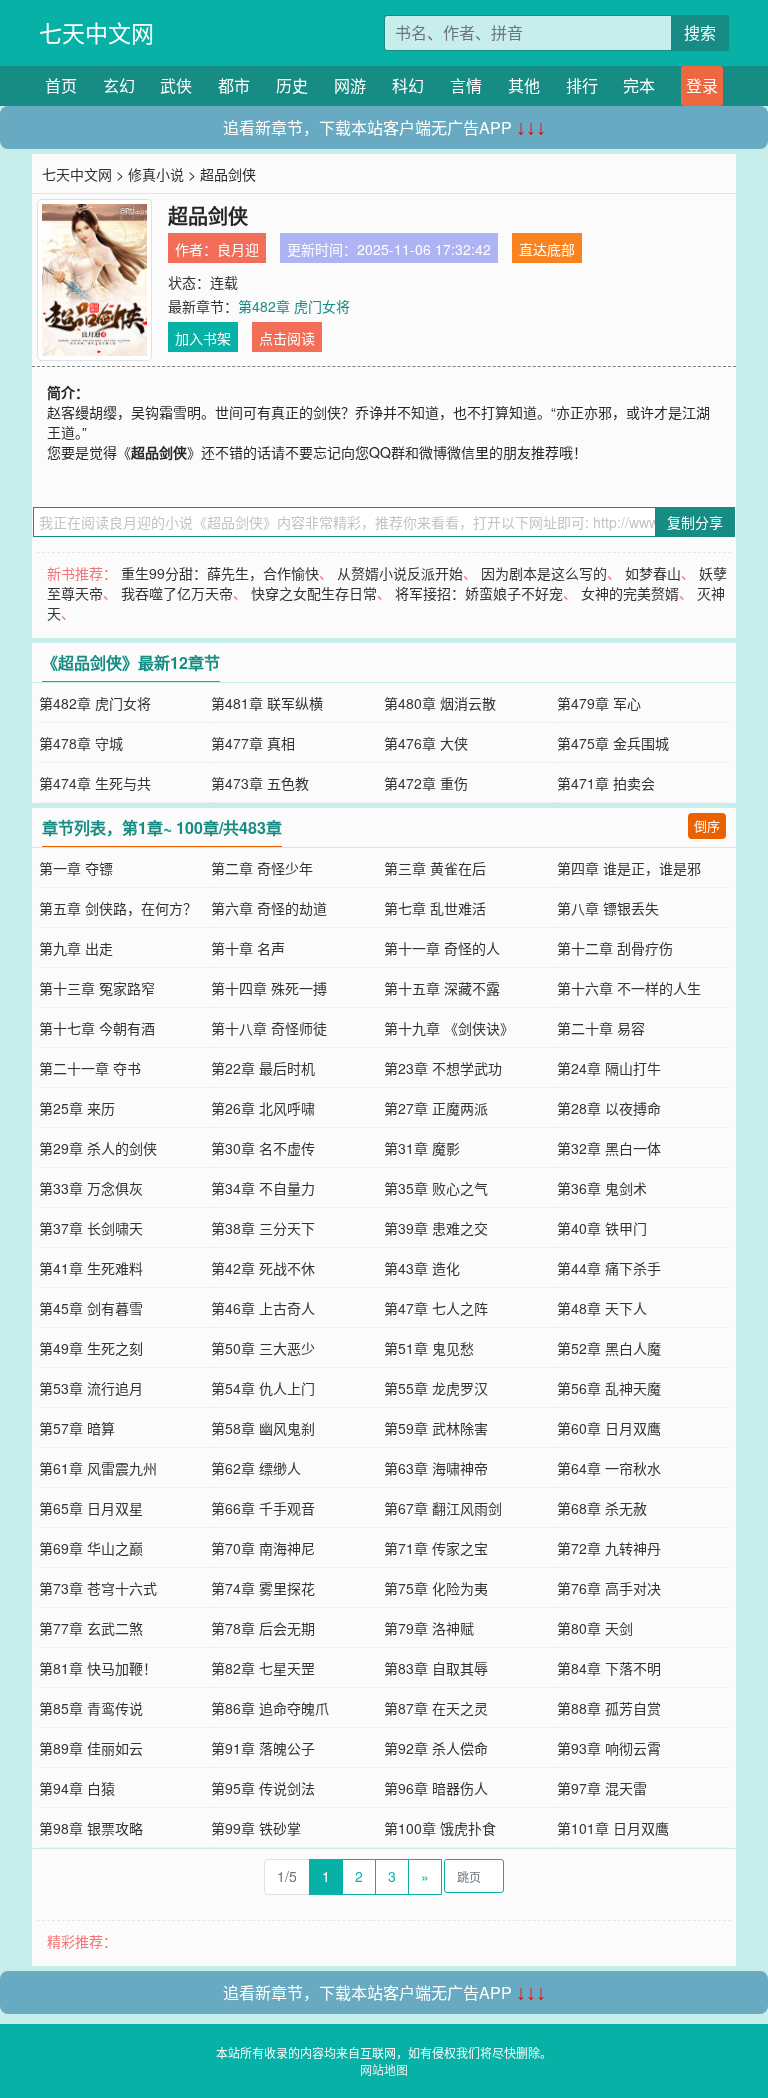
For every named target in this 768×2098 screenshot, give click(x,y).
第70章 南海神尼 (263, 1548)
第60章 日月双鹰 (609, 1428)
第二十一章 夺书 (90, 1068)
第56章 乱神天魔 (609, 1388)
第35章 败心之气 (436, 1188)
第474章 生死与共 (95, 783)
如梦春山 (653, 573)
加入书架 (203, 338)
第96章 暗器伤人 (436, 1788)
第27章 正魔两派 (436, 1108)
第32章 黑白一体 (609, 1148)
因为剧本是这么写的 (544, 573)
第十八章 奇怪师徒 (269, 1028)
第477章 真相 (253, 743)
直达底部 (547, 249)
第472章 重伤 (426, 783)
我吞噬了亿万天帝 (177, 593)
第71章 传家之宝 (436, 1548)
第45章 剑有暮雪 (91, 1308)
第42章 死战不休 (263, 1268)
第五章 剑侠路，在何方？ (118, 908)
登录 (702, 85)
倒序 (707, 825)
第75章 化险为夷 (436, 1588)
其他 (524, 85)
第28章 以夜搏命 (609, 1108)
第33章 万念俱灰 (91, 1188)
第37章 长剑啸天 (91, 1228)
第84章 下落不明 (609, 1668)
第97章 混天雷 (602, 1788)
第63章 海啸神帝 (436, 1468)
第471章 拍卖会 (606, 783)
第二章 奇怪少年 (262, 868)
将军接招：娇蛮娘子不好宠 (479, 593)
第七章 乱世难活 (435, 908)
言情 (466, 85)
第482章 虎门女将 (294, 306)
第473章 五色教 (260, 783)
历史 (292, 85)
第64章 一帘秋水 (609, 1468)
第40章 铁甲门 (602, 1228)
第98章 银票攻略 (91, 1828)
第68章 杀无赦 (602, 1508)
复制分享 (695, 522)
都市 (234, 85)
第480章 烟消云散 (440, 703)
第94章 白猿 (77, 1788)
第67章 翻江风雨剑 (443, 1508)
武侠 (176, 85)
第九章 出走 (76, 948)
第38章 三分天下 (263, 1228)
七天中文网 (96, 32)
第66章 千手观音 (263, 1508)
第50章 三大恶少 (263, 1348)
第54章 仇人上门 (263, 1388)
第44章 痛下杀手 (609, 1268)
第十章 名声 (248, 948)
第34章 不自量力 (263, 1188)
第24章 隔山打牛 (609, 1068)
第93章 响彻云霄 (609, 1748)
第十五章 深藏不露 (442, 988)
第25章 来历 (77, 1108)
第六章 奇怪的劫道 (269, 908)
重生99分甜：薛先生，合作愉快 (220, 573)
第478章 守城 (81, 743)
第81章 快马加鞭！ (98, 1668)
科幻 (408, 85)
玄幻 (119, 85)
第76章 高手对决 (609, 1588)
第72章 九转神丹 (609, 1548)
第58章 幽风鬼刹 (263, 1428)
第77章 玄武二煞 (91, 1628)
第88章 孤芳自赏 (609, 1708)
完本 (639, 85)
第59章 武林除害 (436, 1428)
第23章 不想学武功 (443, 1068)
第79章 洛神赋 (429, 1628)
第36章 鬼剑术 (602, 1188)
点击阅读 (287, 338)
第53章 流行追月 (91, 1388)
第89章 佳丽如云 (91, 1748)
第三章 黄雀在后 (435, 868)
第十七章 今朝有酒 (97, 1028)
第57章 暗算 (77, 1428)
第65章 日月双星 (91, 1508)
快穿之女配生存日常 (314, 593)
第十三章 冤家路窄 (97, 988)
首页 (61, 85)
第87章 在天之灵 (436, 1708)
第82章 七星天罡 (263, 1668)
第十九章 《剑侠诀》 (449, 1028)
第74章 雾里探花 (263, 1588)
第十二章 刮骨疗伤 (615, 948)
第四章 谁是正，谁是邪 (629, 868)
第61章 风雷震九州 (98, 1468)
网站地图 (384, 2069)
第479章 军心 (599, 703)
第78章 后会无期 (263, 1628)
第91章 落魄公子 (263, 1748)
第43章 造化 (422, 1268)
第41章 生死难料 (91, 1268)
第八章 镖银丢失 (608, 908)
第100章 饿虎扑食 (440, 1828)
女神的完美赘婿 (630, 593)
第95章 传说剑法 (263, 1788)
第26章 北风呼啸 (263, 1108)
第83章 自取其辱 (436, 1668)
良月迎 (238, 249)
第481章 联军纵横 (267, 703)
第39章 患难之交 (436, 1228)
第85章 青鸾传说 (91, 1708)
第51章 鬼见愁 (429, 1348)
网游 (350, 85)
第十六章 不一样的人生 (629, 988)
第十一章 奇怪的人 (442, 948)
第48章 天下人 (602, 1308)
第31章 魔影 (422, 1148)
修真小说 (156, 174)
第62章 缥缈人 (256, 1468)
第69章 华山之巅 (91, 1548)
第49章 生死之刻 (91, 1348)
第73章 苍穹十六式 (98, 1588)
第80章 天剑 (595, 1628)
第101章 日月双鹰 (613, 1828)
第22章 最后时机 (263, 1068)
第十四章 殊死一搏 (269, 988)
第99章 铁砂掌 (256, 1828)
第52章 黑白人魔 (609, 1348)
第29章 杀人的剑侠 (98, 1148)
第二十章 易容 (601, 1028)
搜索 (700, 32)
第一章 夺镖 (76, 868)
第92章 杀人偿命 (436, 1748)
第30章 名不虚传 (263, 1148)
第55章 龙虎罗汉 (436, 1388)
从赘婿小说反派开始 (400, 573)
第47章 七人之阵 (436, 1308)
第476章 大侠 (426, 743)
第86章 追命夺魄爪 (270, 1708)
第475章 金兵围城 (613, 743)
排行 (582, 85)
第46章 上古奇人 (263, 1308)
